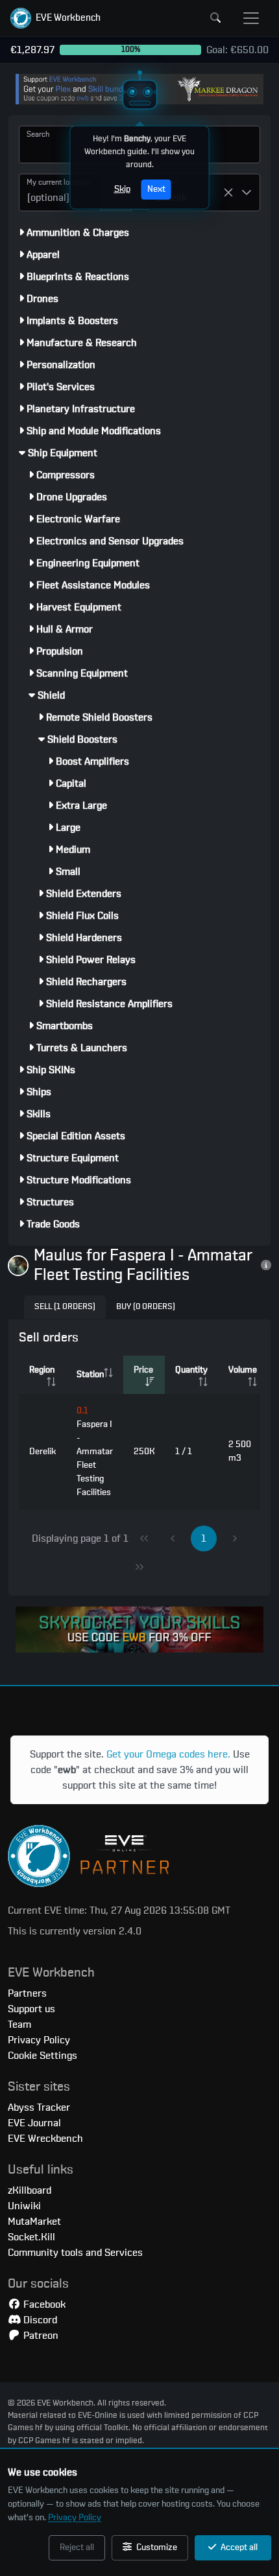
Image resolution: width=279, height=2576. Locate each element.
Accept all (238, 2547)
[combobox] (60, 192)
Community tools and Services (75, 2253)
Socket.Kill (31, 2237)
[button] (55, 18)
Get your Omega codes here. (168, 1754)
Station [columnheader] (90, 1375)
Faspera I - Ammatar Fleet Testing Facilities (95, 1452)
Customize (156, 2547)
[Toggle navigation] (251, 18)
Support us (31, 2009)
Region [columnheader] (42, 1370)
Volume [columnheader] (243, 1370)
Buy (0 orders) (146, 1307)
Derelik (42, 1452)
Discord (39, 2320)
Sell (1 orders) (65, 1307)
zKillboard (30, 2190)
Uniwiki (24, 2206)
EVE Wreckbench (45, 2139)
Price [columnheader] (143, 1370)
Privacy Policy (75, 2518)
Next (156, 189)
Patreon (40, 2336)
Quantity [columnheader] (191, 1370)
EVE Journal (34, 2123)
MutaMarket (34, 2222)
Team (19, 2025)
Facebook (43, 2304)
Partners (27, 1993)
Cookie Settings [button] (42, 2056)
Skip (122, 189)
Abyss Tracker (39, 2107)
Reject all (77, 2547)
